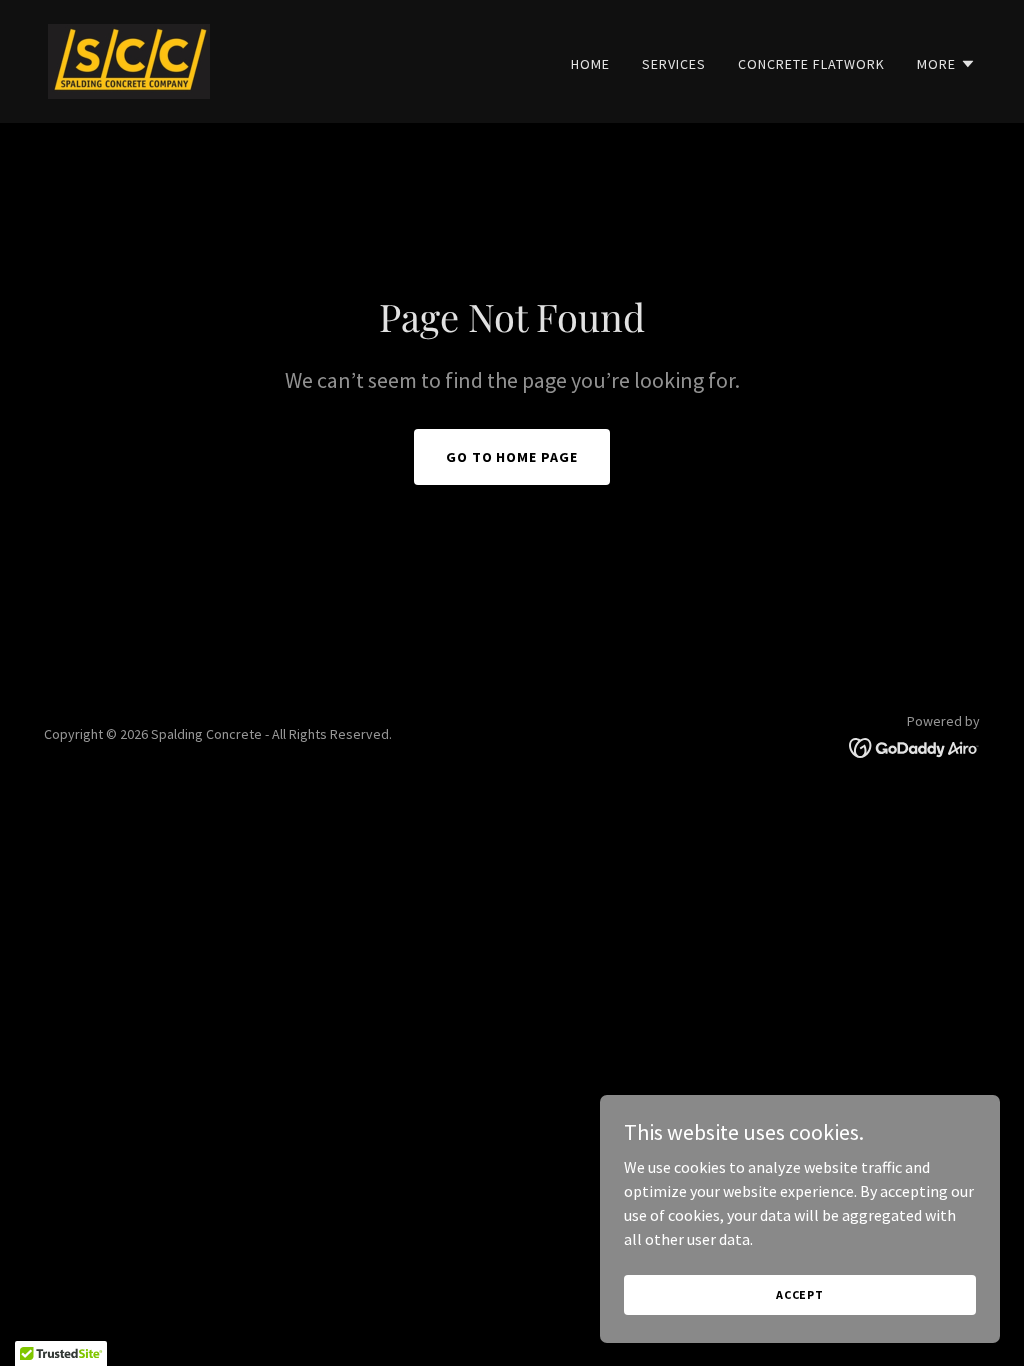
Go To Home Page (512, 457)
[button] (946, 64)
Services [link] (674, 64)
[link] (129, 59)
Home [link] (590, 64)
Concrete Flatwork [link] (811, 64)
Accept (800, 1294)
